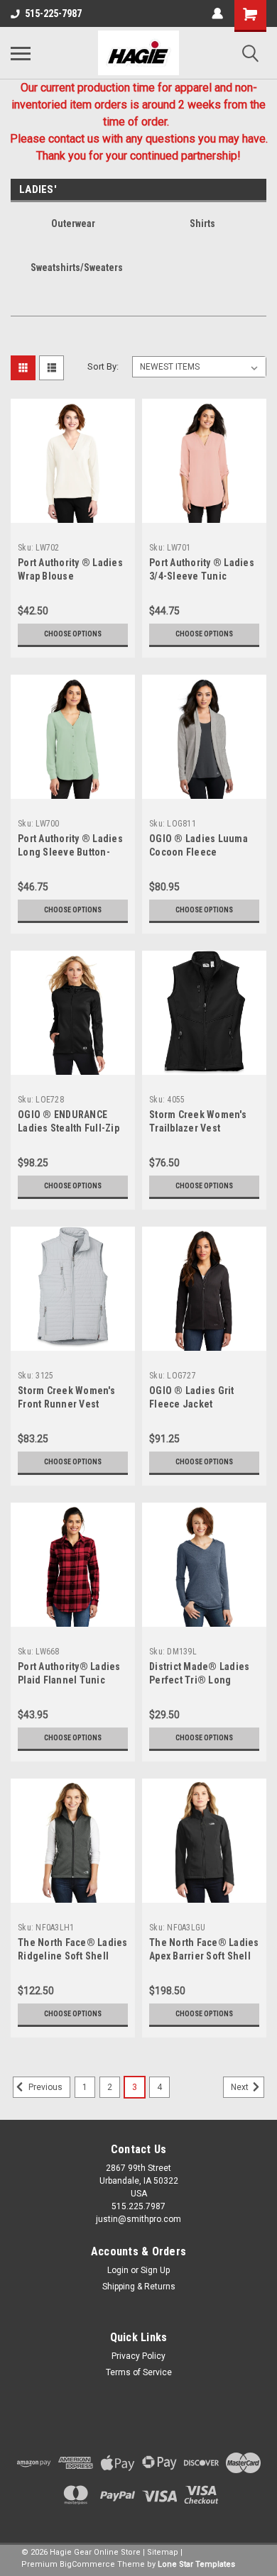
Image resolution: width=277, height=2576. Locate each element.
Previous (44, 2087)
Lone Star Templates (196, 2564)
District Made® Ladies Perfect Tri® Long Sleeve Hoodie (199, 1680)
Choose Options (73, 634)
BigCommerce (87, 2564)
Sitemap (163, 2552)
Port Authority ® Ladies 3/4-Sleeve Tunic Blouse (202, 576)
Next (241, 2087)
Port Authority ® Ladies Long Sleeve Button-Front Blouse (70, 852)
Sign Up (155, 2270)
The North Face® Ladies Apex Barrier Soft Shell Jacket (204, 1956)
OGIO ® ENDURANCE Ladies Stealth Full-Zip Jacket (69, 1128)
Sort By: (103, 366)
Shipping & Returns (139, 2287)
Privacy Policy (138, 2356)
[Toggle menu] (21, 53)
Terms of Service (139, 2372)
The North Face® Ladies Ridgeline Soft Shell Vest (73, 1956)
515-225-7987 (53, 13)
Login (118, 2270)
